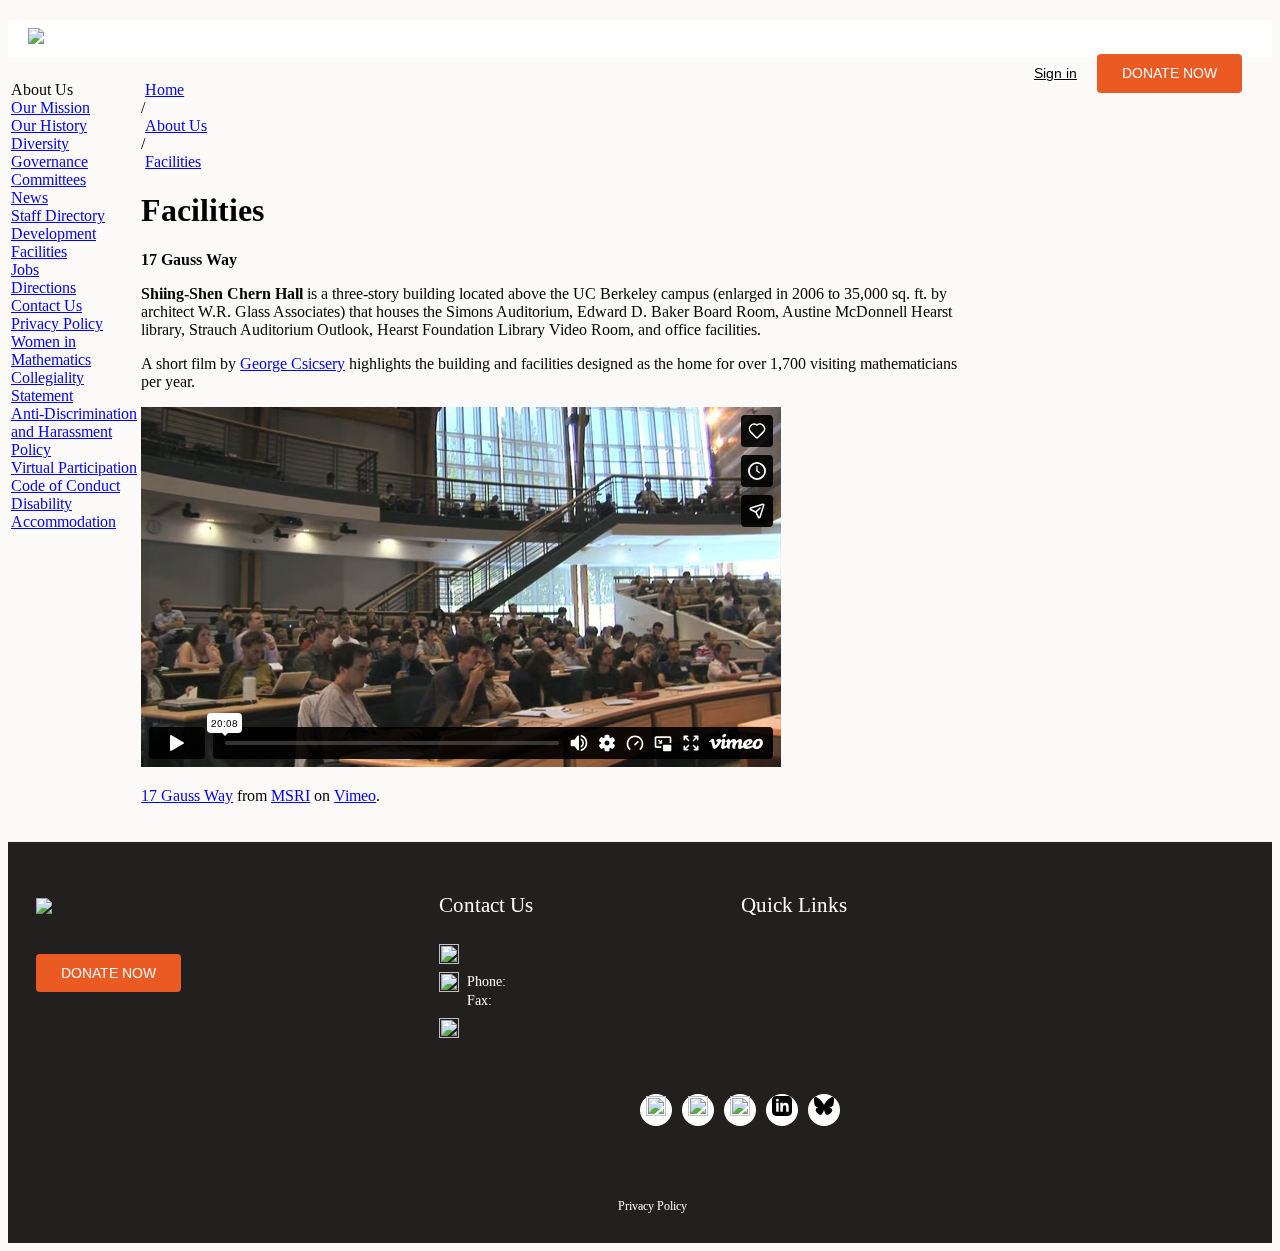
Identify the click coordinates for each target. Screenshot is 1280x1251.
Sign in (1055, 73)
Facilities (173, 161)
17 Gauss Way (187, 795)
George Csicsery (292, 363)
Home (164, 89)
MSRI (290, 795)
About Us (176, 125)
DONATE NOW (1169, 73)
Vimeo (355, 795)
